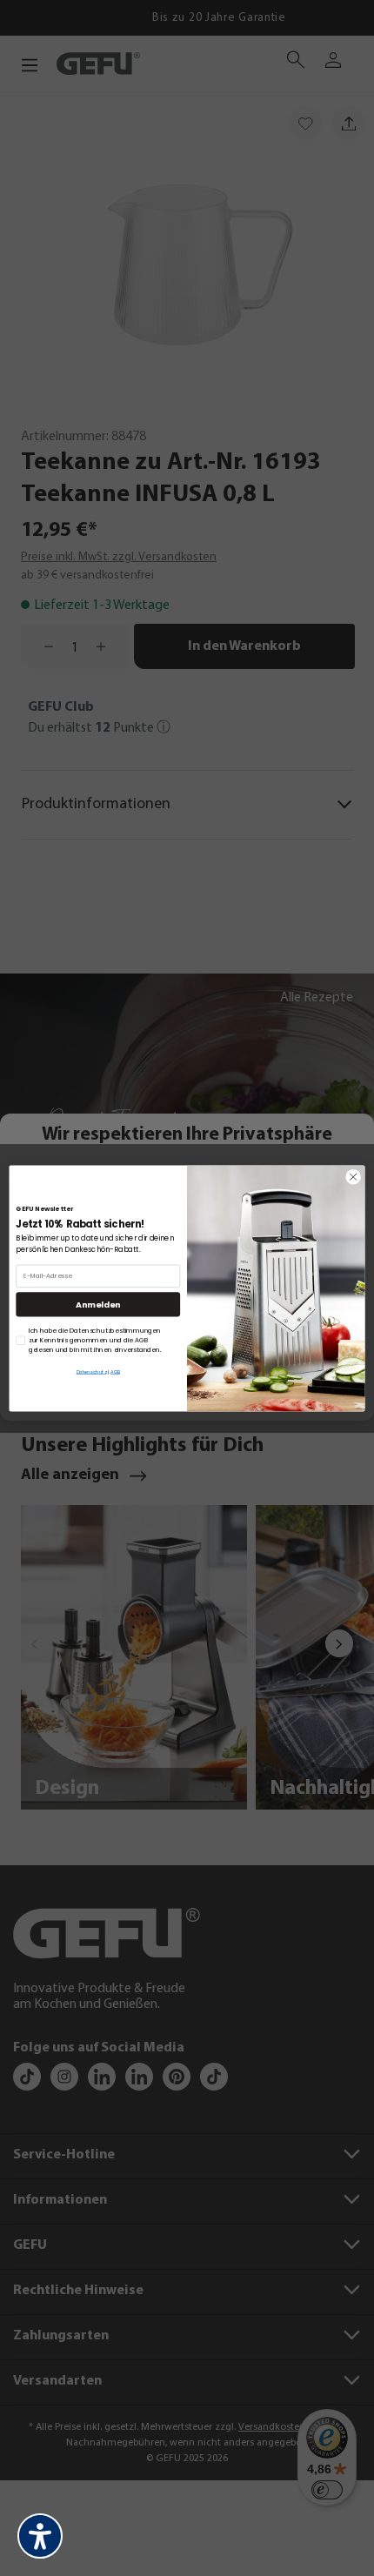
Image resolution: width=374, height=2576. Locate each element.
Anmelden (98, 1304)
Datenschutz (92, 1371)
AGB (115, 1371)
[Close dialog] (353, 1176)
